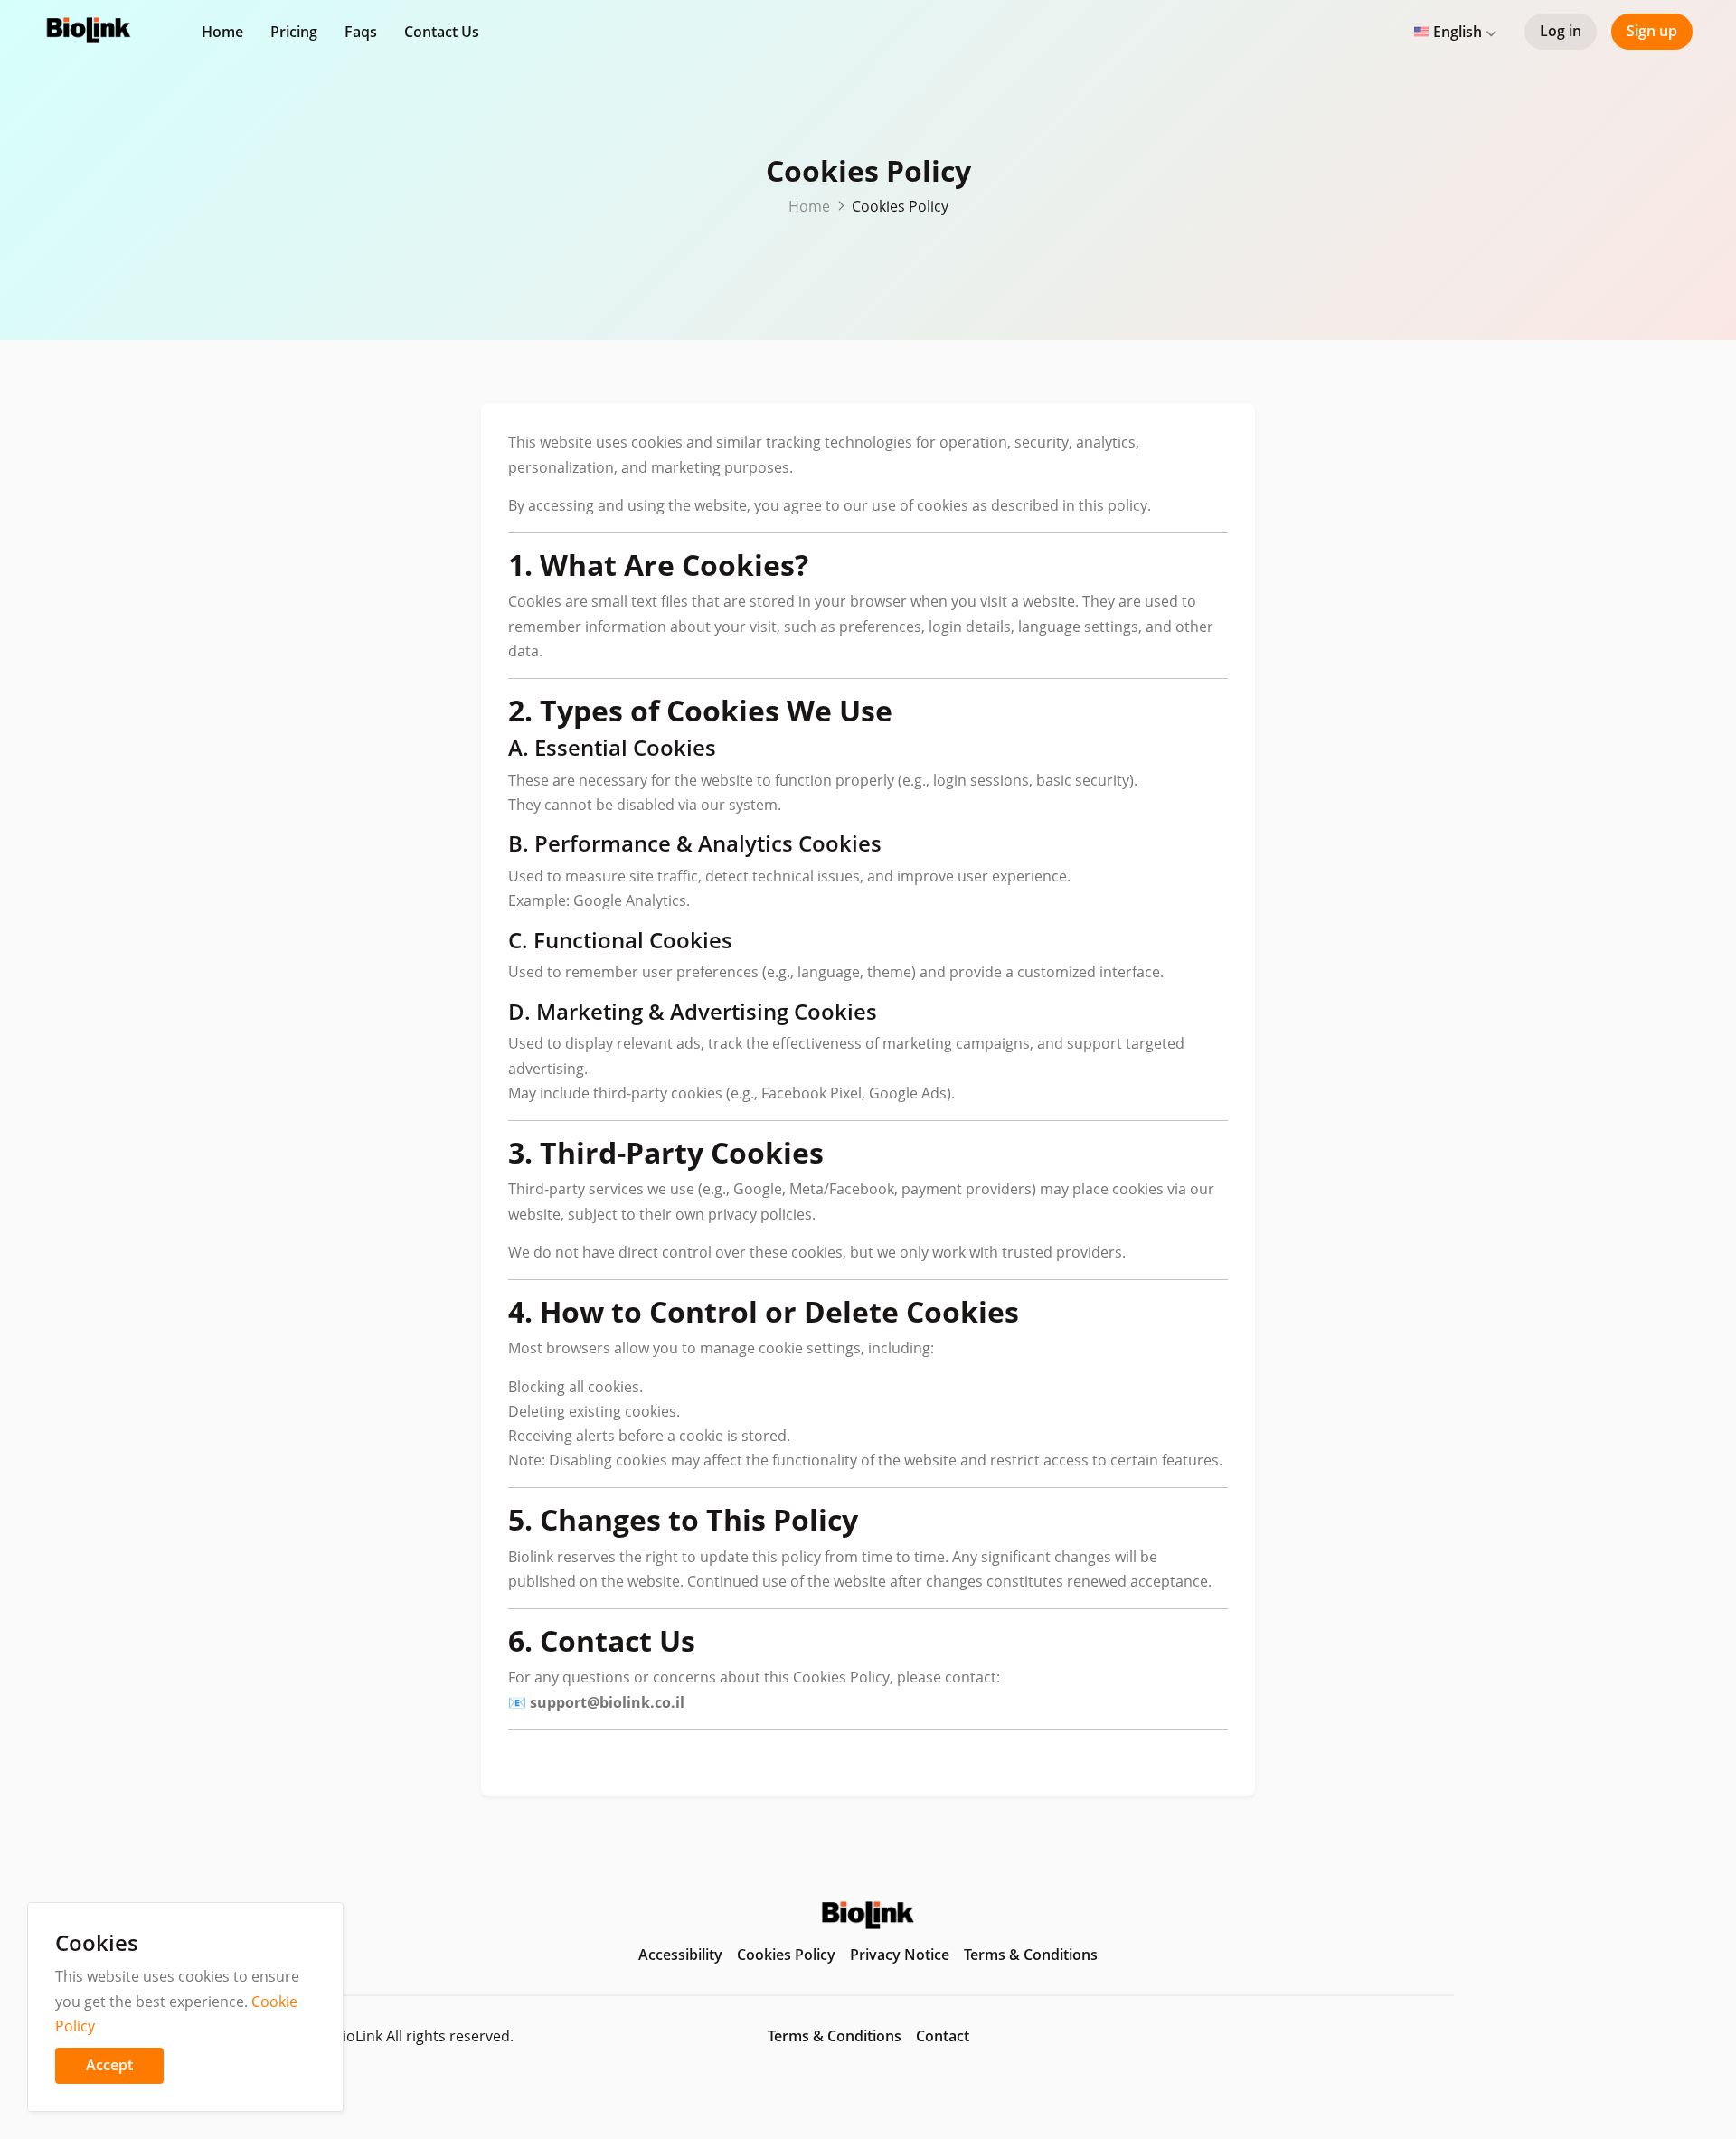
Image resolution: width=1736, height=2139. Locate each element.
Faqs (361, 32)
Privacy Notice (900, 1955)
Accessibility (680, 1955)
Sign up (1652, 31)
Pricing (294, 32)
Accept (109, 2065)
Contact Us (442, 32)
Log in (1561, 31)
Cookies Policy (786, 1955)
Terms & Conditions (1031, 1955)
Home (222, 32)
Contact (943, 2036)
